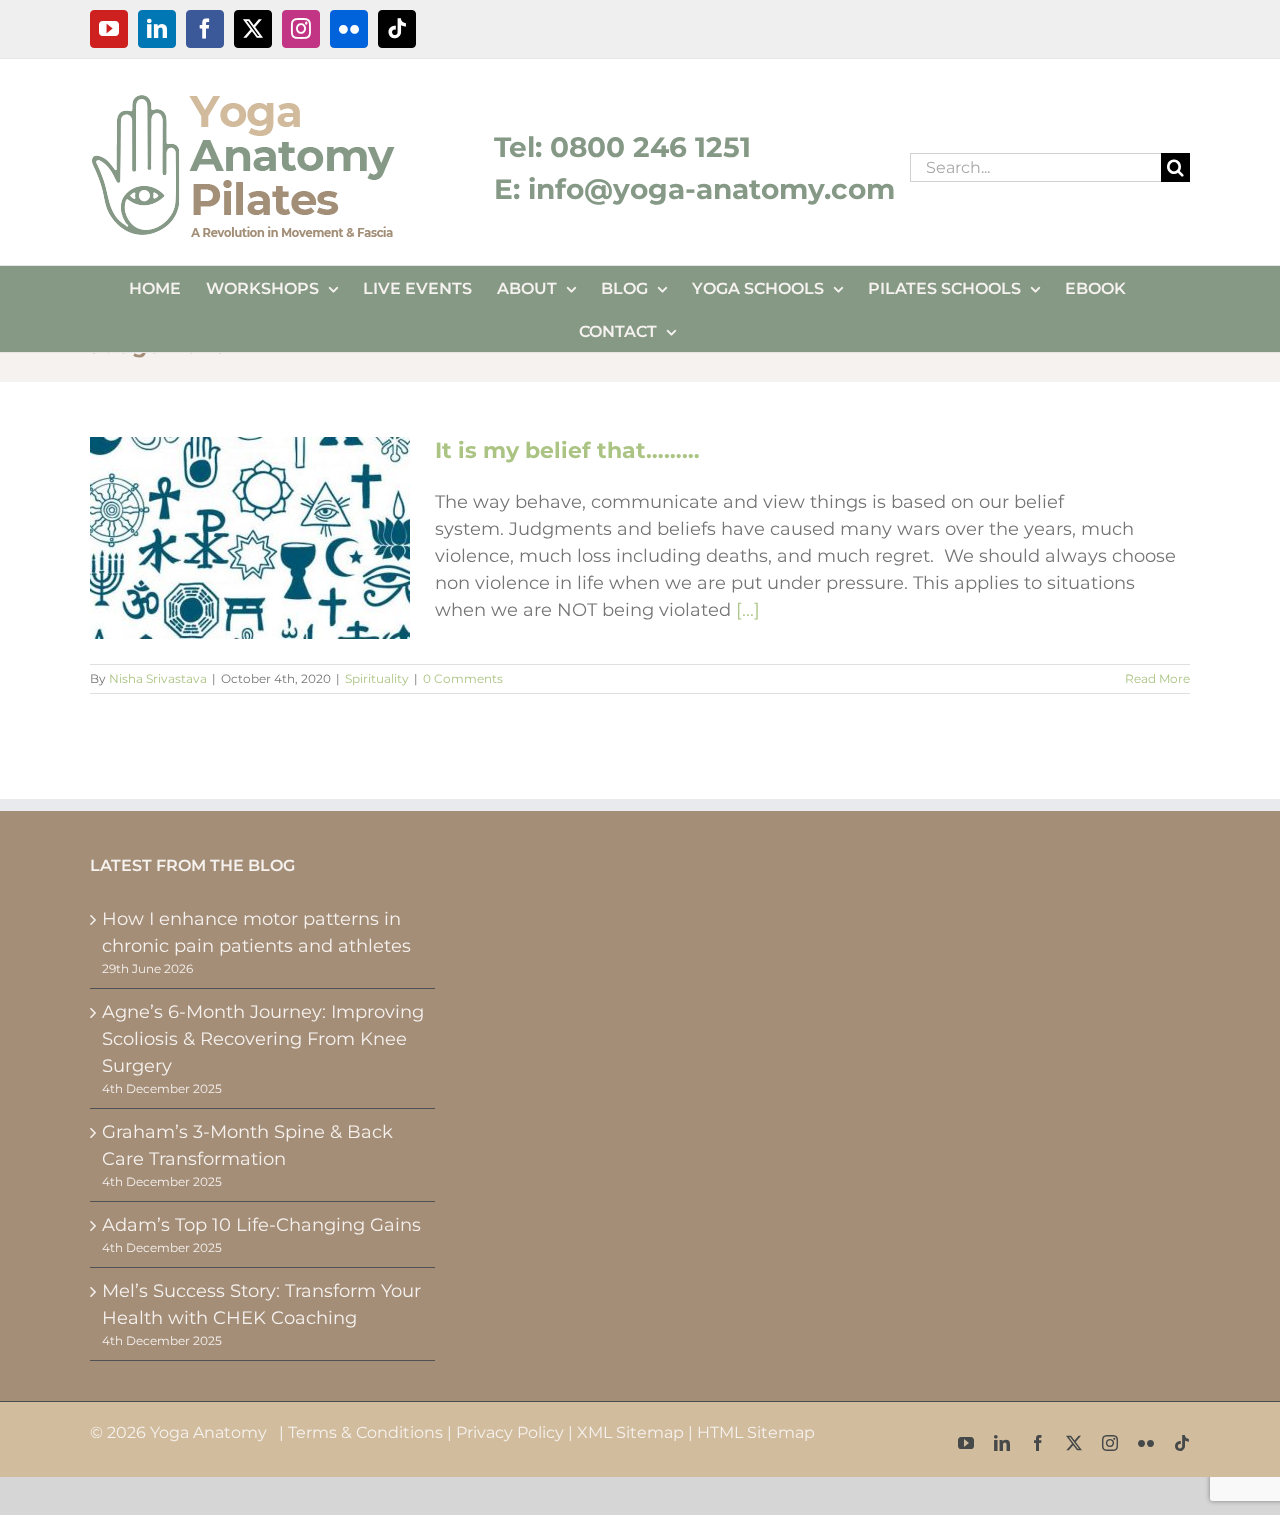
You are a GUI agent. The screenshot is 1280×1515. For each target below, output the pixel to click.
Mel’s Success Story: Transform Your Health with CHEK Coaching (261, 1304)
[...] (748, 610)
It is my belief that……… (567, 450)
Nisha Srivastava (158, 678)
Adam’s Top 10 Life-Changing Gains (261, 1225)
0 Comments (463, 678)
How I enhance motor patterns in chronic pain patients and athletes (256, 932)
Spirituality (377, 678)
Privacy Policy (510, 1432)
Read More (1157, 678)
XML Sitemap (630, 1432)
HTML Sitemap (756, 1432)
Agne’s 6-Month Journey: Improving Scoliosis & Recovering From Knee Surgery (263, 1039)
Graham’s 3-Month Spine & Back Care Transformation (247, 1145)
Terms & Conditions (365, 1432)
